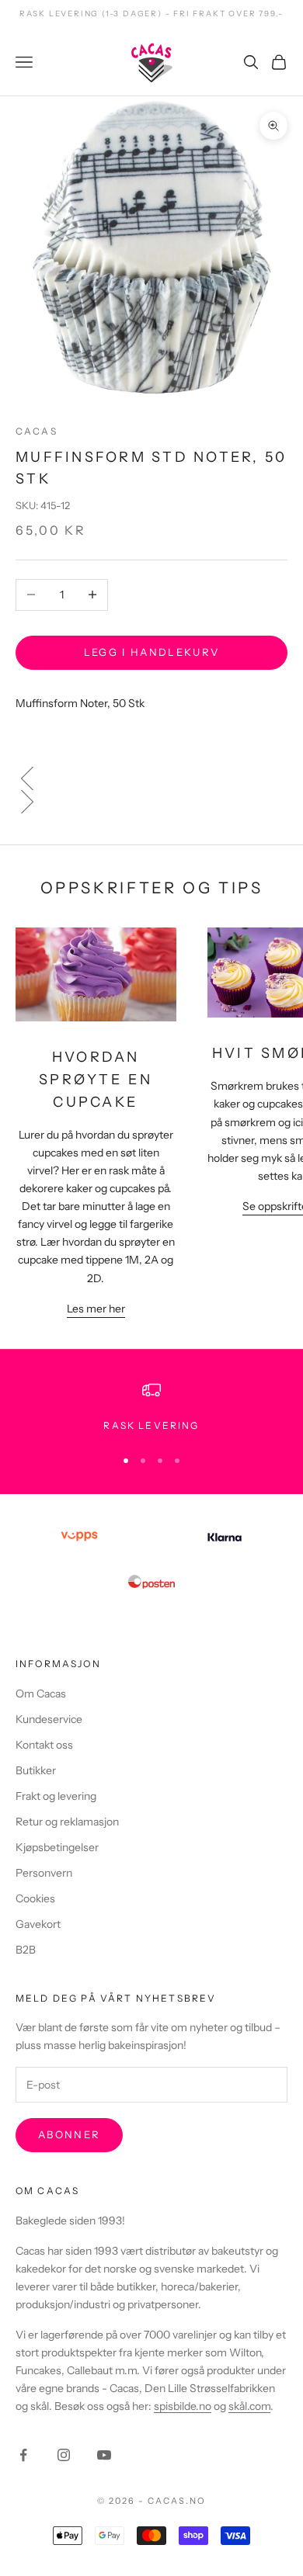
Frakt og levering (56, 1796)
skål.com (249, 2406)
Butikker (36, 1770)
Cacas (37, 431)
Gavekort (38, 1924)
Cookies (35, 1898)
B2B (26, 1950)
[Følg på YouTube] (104, 2455)
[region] (151, 1407)
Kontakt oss (44, 1745)
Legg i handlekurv (152, 652)
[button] (151, 778)
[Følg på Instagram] (64, 2455)
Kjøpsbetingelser (57, 1847)
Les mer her (96, 1309)
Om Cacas (41, 1694)
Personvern (44, 1873)
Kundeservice (49, 1719)
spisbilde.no (183, 2406)
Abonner (69, 2134)
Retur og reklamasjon (67, 1822)
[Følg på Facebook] (23, 2455)
